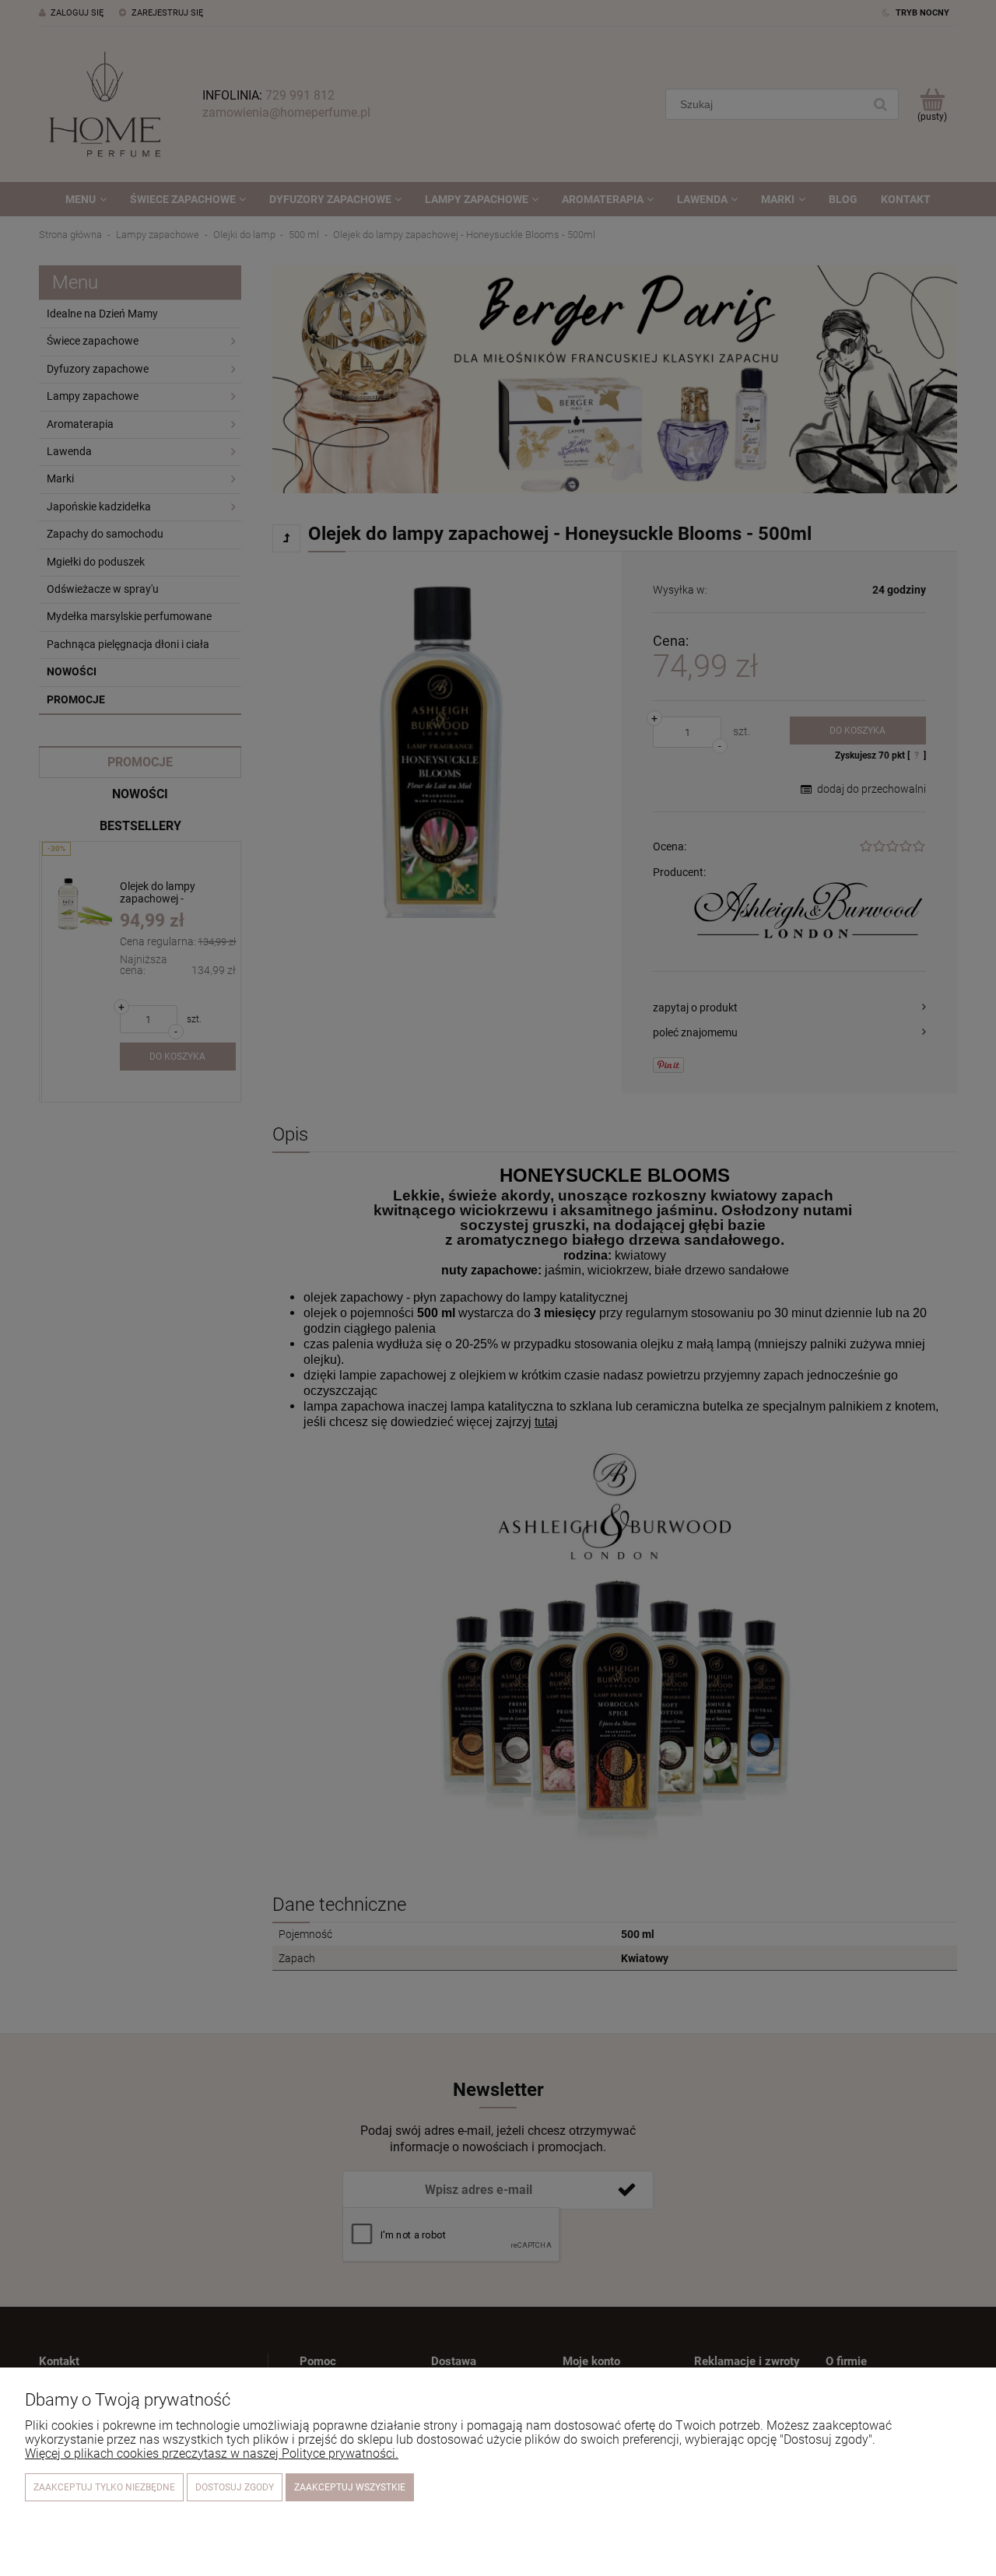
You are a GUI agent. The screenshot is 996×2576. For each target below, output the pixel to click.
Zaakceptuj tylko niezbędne (104, 2487)
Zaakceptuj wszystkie (350, 2487)
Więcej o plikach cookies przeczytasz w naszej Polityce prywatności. (212, 2453)
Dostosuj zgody (235, 2487)
